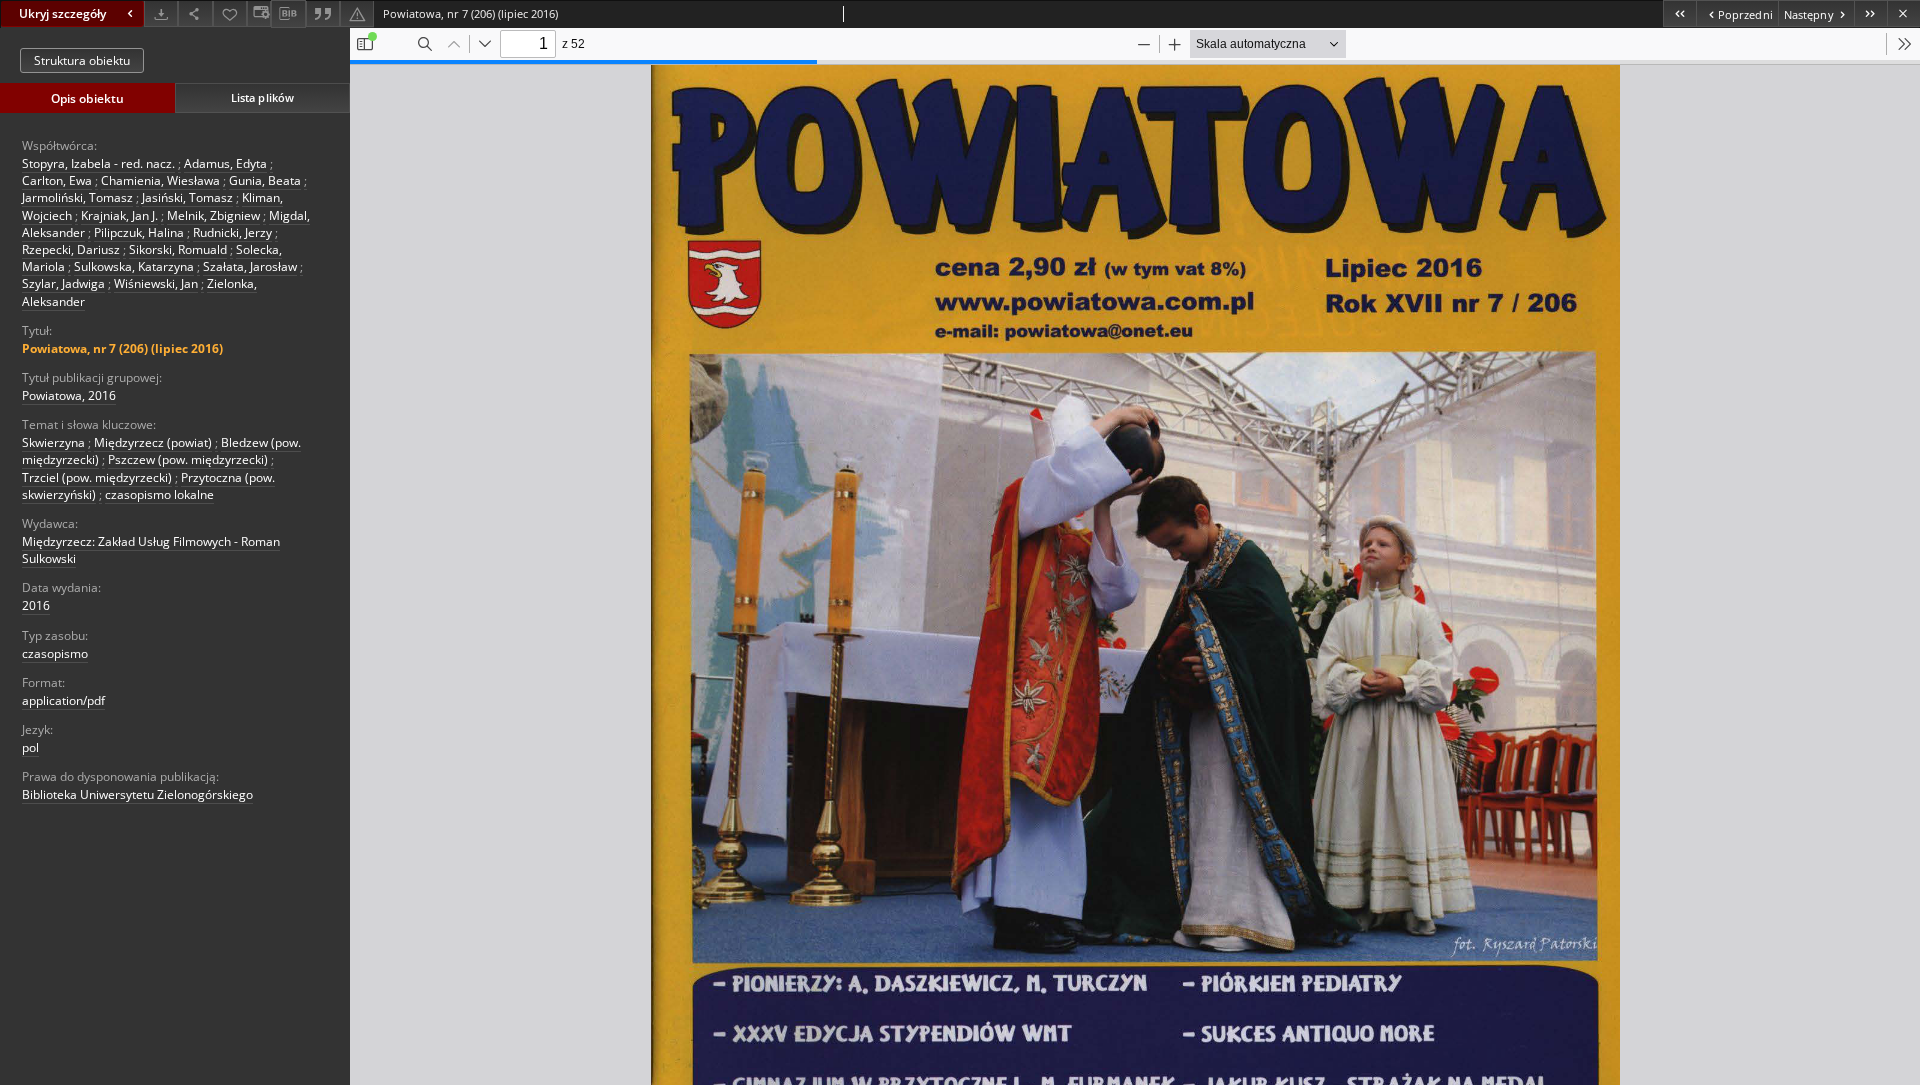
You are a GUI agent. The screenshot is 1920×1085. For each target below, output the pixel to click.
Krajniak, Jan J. (119, 215)
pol (30, 747)
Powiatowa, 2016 (69, 395)
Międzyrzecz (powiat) (153, 442)
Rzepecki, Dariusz (71, 249)
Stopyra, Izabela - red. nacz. (98, 163)
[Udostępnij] (195, 13)
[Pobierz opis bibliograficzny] (288, 14)
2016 (36, 605)
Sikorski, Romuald (178, 249)
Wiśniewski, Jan (156, 283)
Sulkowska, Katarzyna (134, 266)
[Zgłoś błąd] (357, 13)
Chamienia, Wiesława (160, 180)
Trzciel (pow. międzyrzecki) (97, 477)
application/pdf (63, 700)
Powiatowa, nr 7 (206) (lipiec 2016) (122, 348)
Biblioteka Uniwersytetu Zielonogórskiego (137, 794)
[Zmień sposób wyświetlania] (259, 13)
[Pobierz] (161, 13)
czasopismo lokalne (159, 494)
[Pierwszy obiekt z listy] (1679, 13)
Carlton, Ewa (57, 180)
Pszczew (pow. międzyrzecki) (188, 459)
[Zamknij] (1903, 13)
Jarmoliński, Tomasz (77, 197)
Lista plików (262, 97)
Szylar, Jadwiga (63, 283)
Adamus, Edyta (225, 163)
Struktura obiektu (82, 60)
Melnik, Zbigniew (213, 215)
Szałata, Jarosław (250, 266)
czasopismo (55, 653)
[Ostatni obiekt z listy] (1870, 13)
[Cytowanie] (323, 13)
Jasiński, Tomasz (187, 197)
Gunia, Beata (265, 180)
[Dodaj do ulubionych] (230, 13)
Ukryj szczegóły (62, 13)
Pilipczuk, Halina (139, 232)
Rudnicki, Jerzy (232, 232)
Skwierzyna (53, 442)
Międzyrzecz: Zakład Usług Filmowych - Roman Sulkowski (151, 550)
